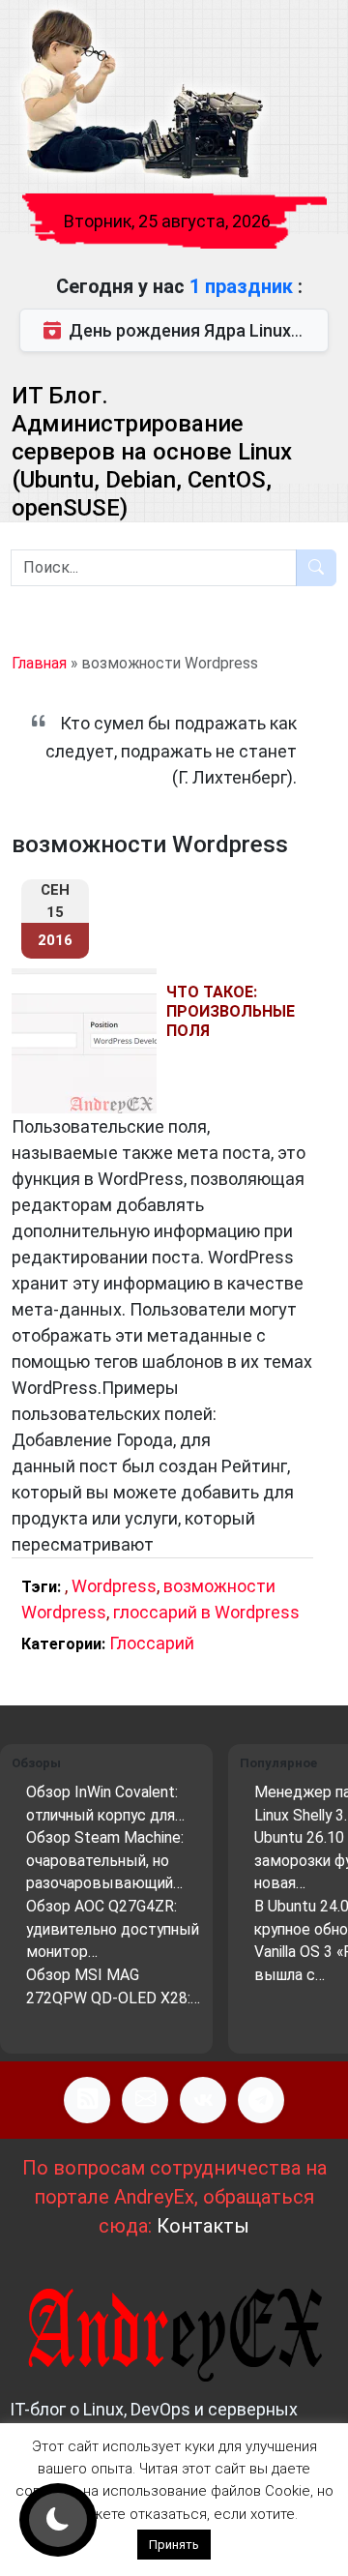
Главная (39, 663)
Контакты (203, 2226)
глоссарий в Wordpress (206, 1612)
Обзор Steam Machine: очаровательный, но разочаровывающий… (105, 1860)
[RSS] (87, 2100)
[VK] (203, 2100)
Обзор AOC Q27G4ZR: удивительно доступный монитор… (113, 1929)
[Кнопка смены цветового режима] (58, 2520)
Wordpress (114, 1586)
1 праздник (244, 286)
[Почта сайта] (145, 2100)
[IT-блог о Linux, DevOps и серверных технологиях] (141, 95)
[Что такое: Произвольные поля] (89, 1041)
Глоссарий (152, 1643)
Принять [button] (174, 2545)
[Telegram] (261, 2100)
